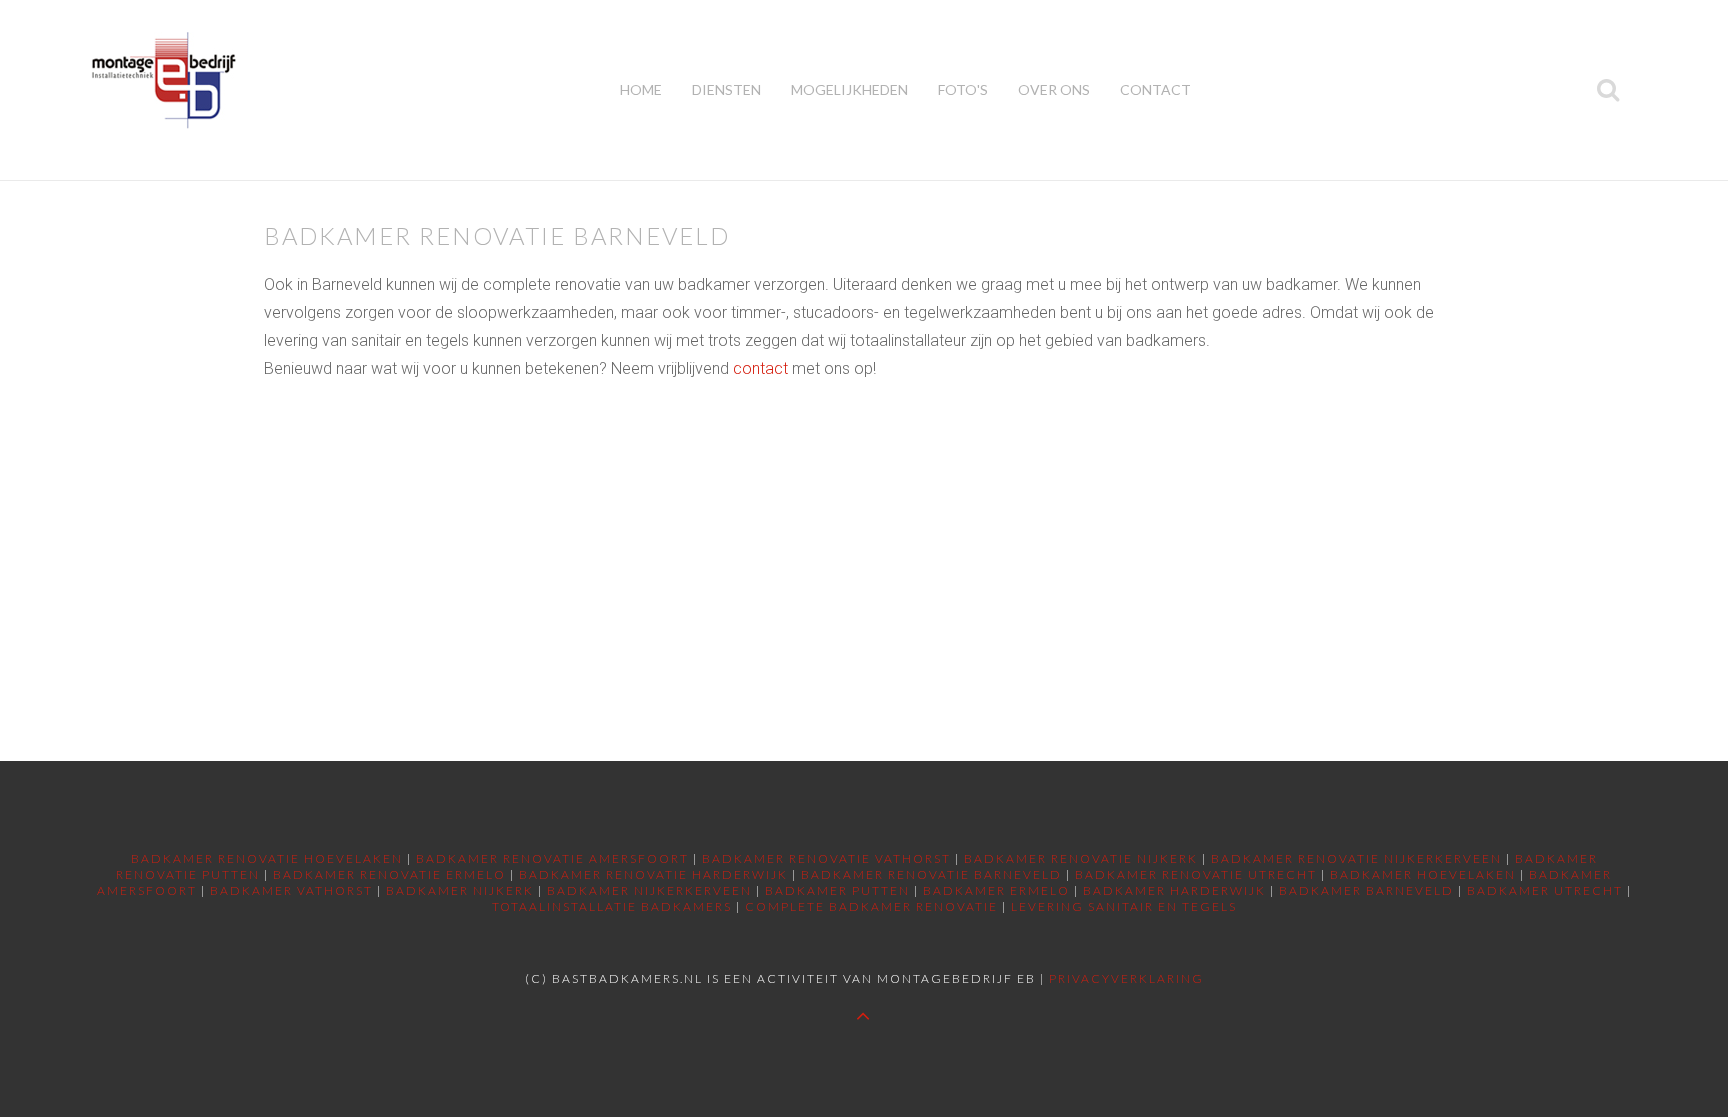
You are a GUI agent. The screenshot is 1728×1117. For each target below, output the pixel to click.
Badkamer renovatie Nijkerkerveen (1356, 858)
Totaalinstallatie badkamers (612, 906)
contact (760, 368)
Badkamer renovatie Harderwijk (653, 874)
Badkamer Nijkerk (460, 890)
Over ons (1054, 89)
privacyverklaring (1126, 978)
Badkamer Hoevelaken (1423, 874)
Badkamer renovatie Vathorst (826, 858)
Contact (1155, 89)
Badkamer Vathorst (291, 890)
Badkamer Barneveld (1366, 890)
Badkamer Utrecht (1545, 890)
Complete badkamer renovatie (871, 906)
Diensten (726, 89)
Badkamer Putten (837, 890)
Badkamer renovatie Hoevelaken (267, 858)
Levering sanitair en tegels (1124, 906)
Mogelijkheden (849, 89)
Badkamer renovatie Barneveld (931, 874)
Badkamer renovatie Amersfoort (552, 858)
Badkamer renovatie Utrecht (1196, 874)
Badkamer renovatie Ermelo (389, 874)
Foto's (963, 89)
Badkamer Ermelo (996, 890)
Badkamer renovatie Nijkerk (1081, 858)
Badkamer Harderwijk (1174, 890)
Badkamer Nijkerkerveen (649, 890)
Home (641, 89)
